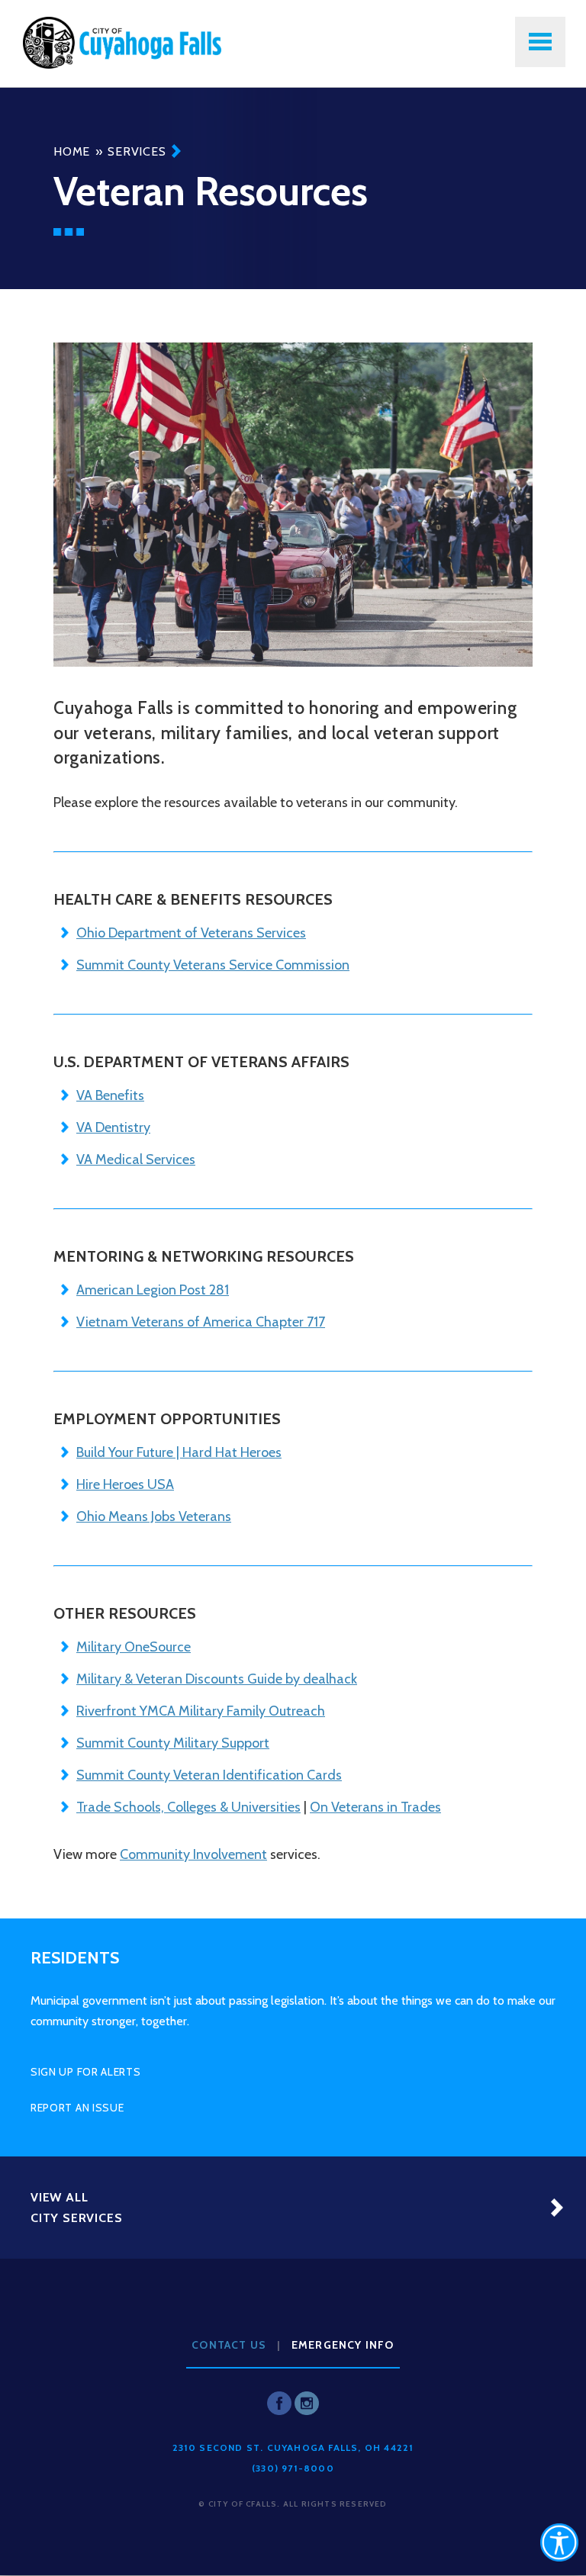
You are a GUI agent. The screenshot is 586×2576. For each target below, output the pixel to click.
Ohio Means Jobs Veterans (154, 1516)
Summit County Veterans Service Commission (213, 965)
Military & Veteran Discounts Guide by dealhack (217, 1679)
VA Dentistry (113, 1127)
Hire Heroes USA (125, 1484)
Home (72, 151)
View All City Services (76, 2208)
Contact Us (229, 2345)
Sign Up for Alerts (86, 2072)
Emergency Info (343, 2345)
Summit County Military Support (173, 1743)
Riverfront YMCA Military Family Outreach (201, 1711)
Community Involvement (193, 1854)
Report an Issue (77, 2108)
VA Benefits (110, 1095)
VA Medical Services (136, 1159)
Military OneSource (134, 1647)
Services (137, 151)
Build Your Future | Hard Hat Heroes (179, 1452)
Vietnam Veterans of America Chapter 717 (201, 1322)
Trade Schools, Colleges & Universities (188, 1807)
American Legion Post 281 (153, 1290)
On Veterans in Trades (375, 1807)
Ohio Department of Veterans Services (191, 933)
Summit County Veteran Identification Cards (209, 1775)
